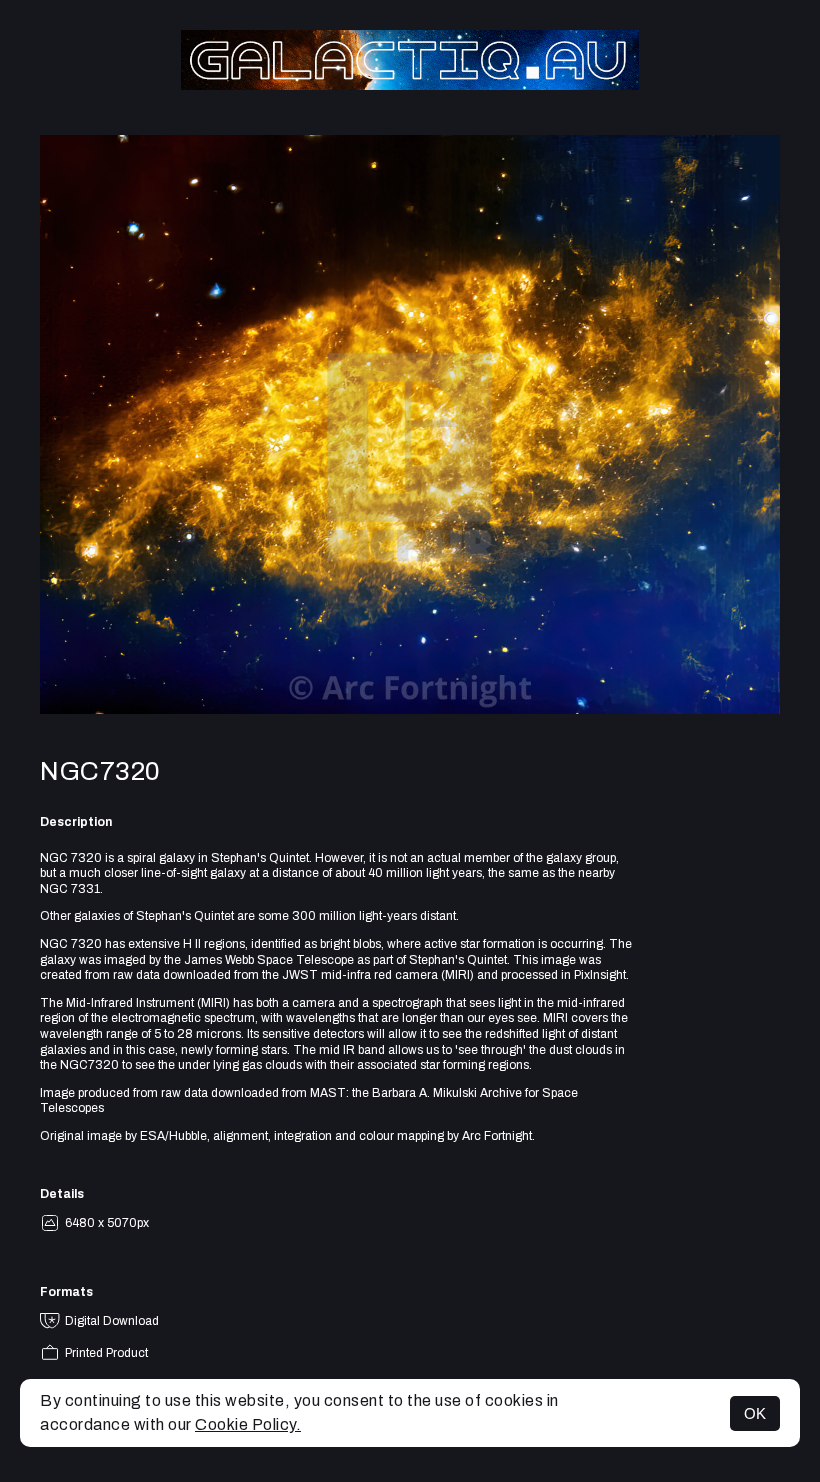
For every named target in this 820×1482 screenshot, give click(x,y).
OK (755, 1413)
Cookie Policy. (248, 1424)
